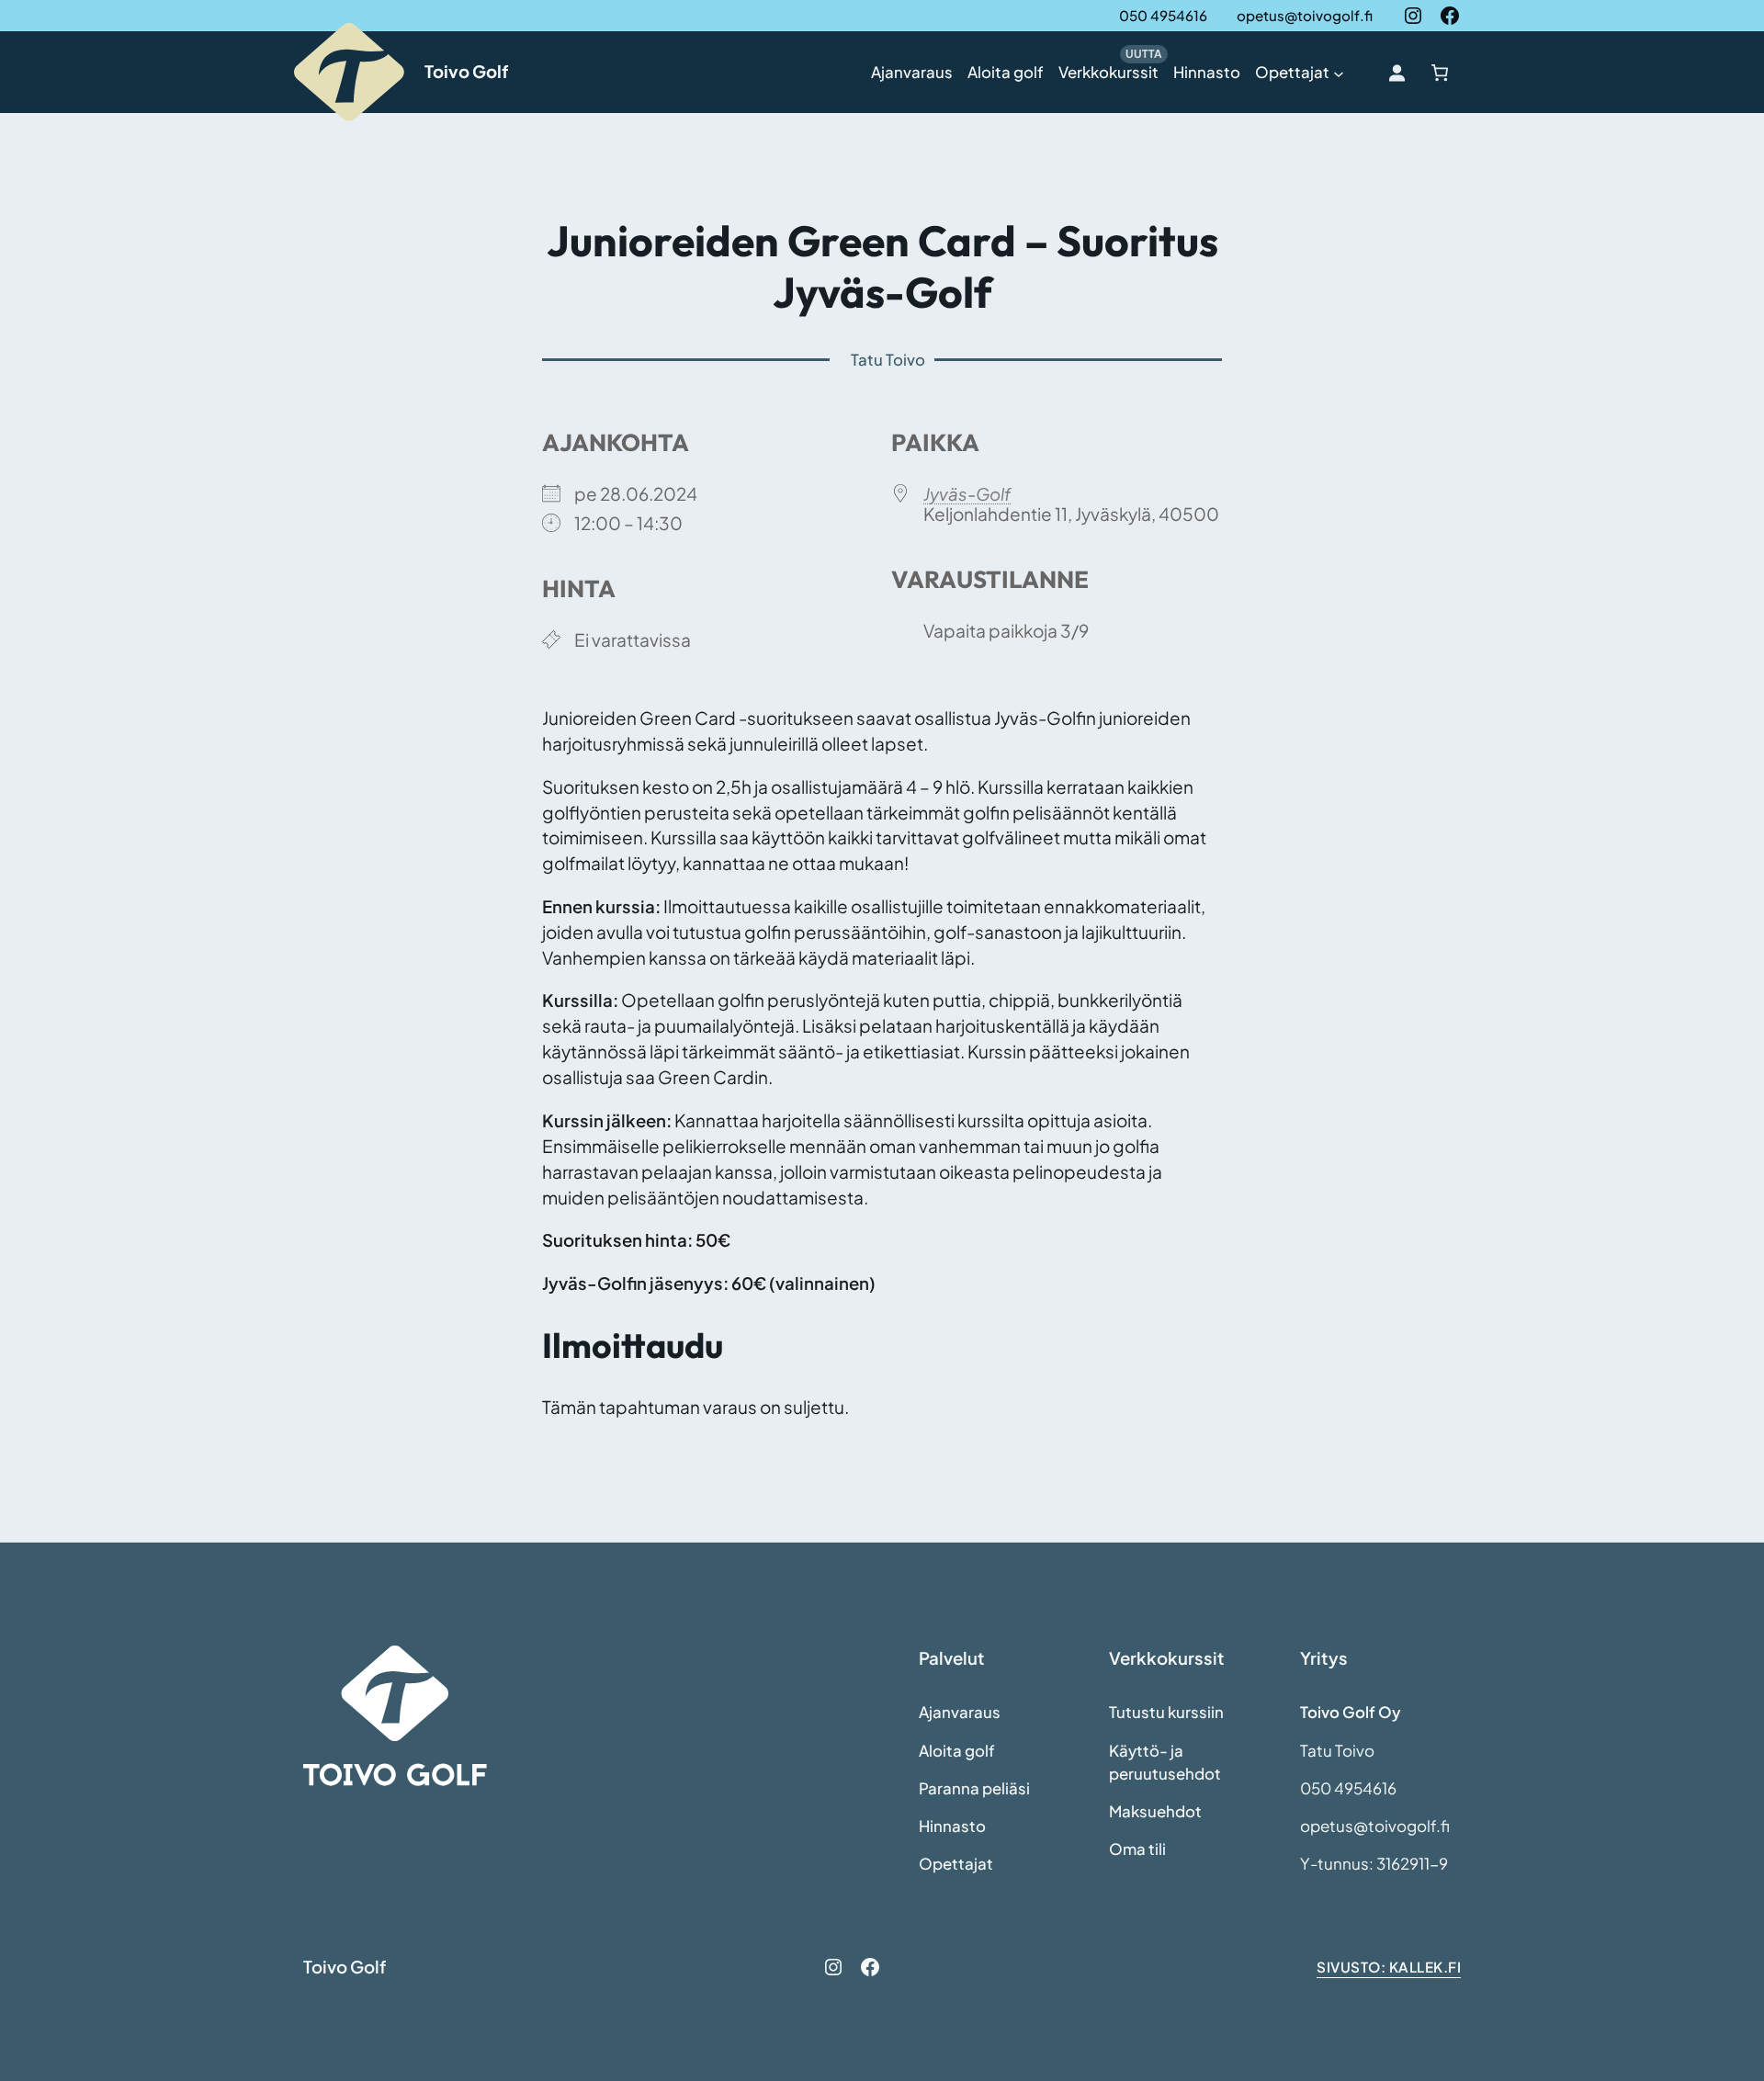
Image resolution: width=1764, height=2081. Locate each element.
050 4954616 (1163, 15)
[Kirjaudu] (1397, 72)
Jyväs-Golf (967, 494)
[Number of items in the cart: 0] (1439, 72)
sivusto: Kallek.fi (1389, 1967)
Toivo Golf (467, 71)
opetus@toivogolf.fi (1305, 15)
